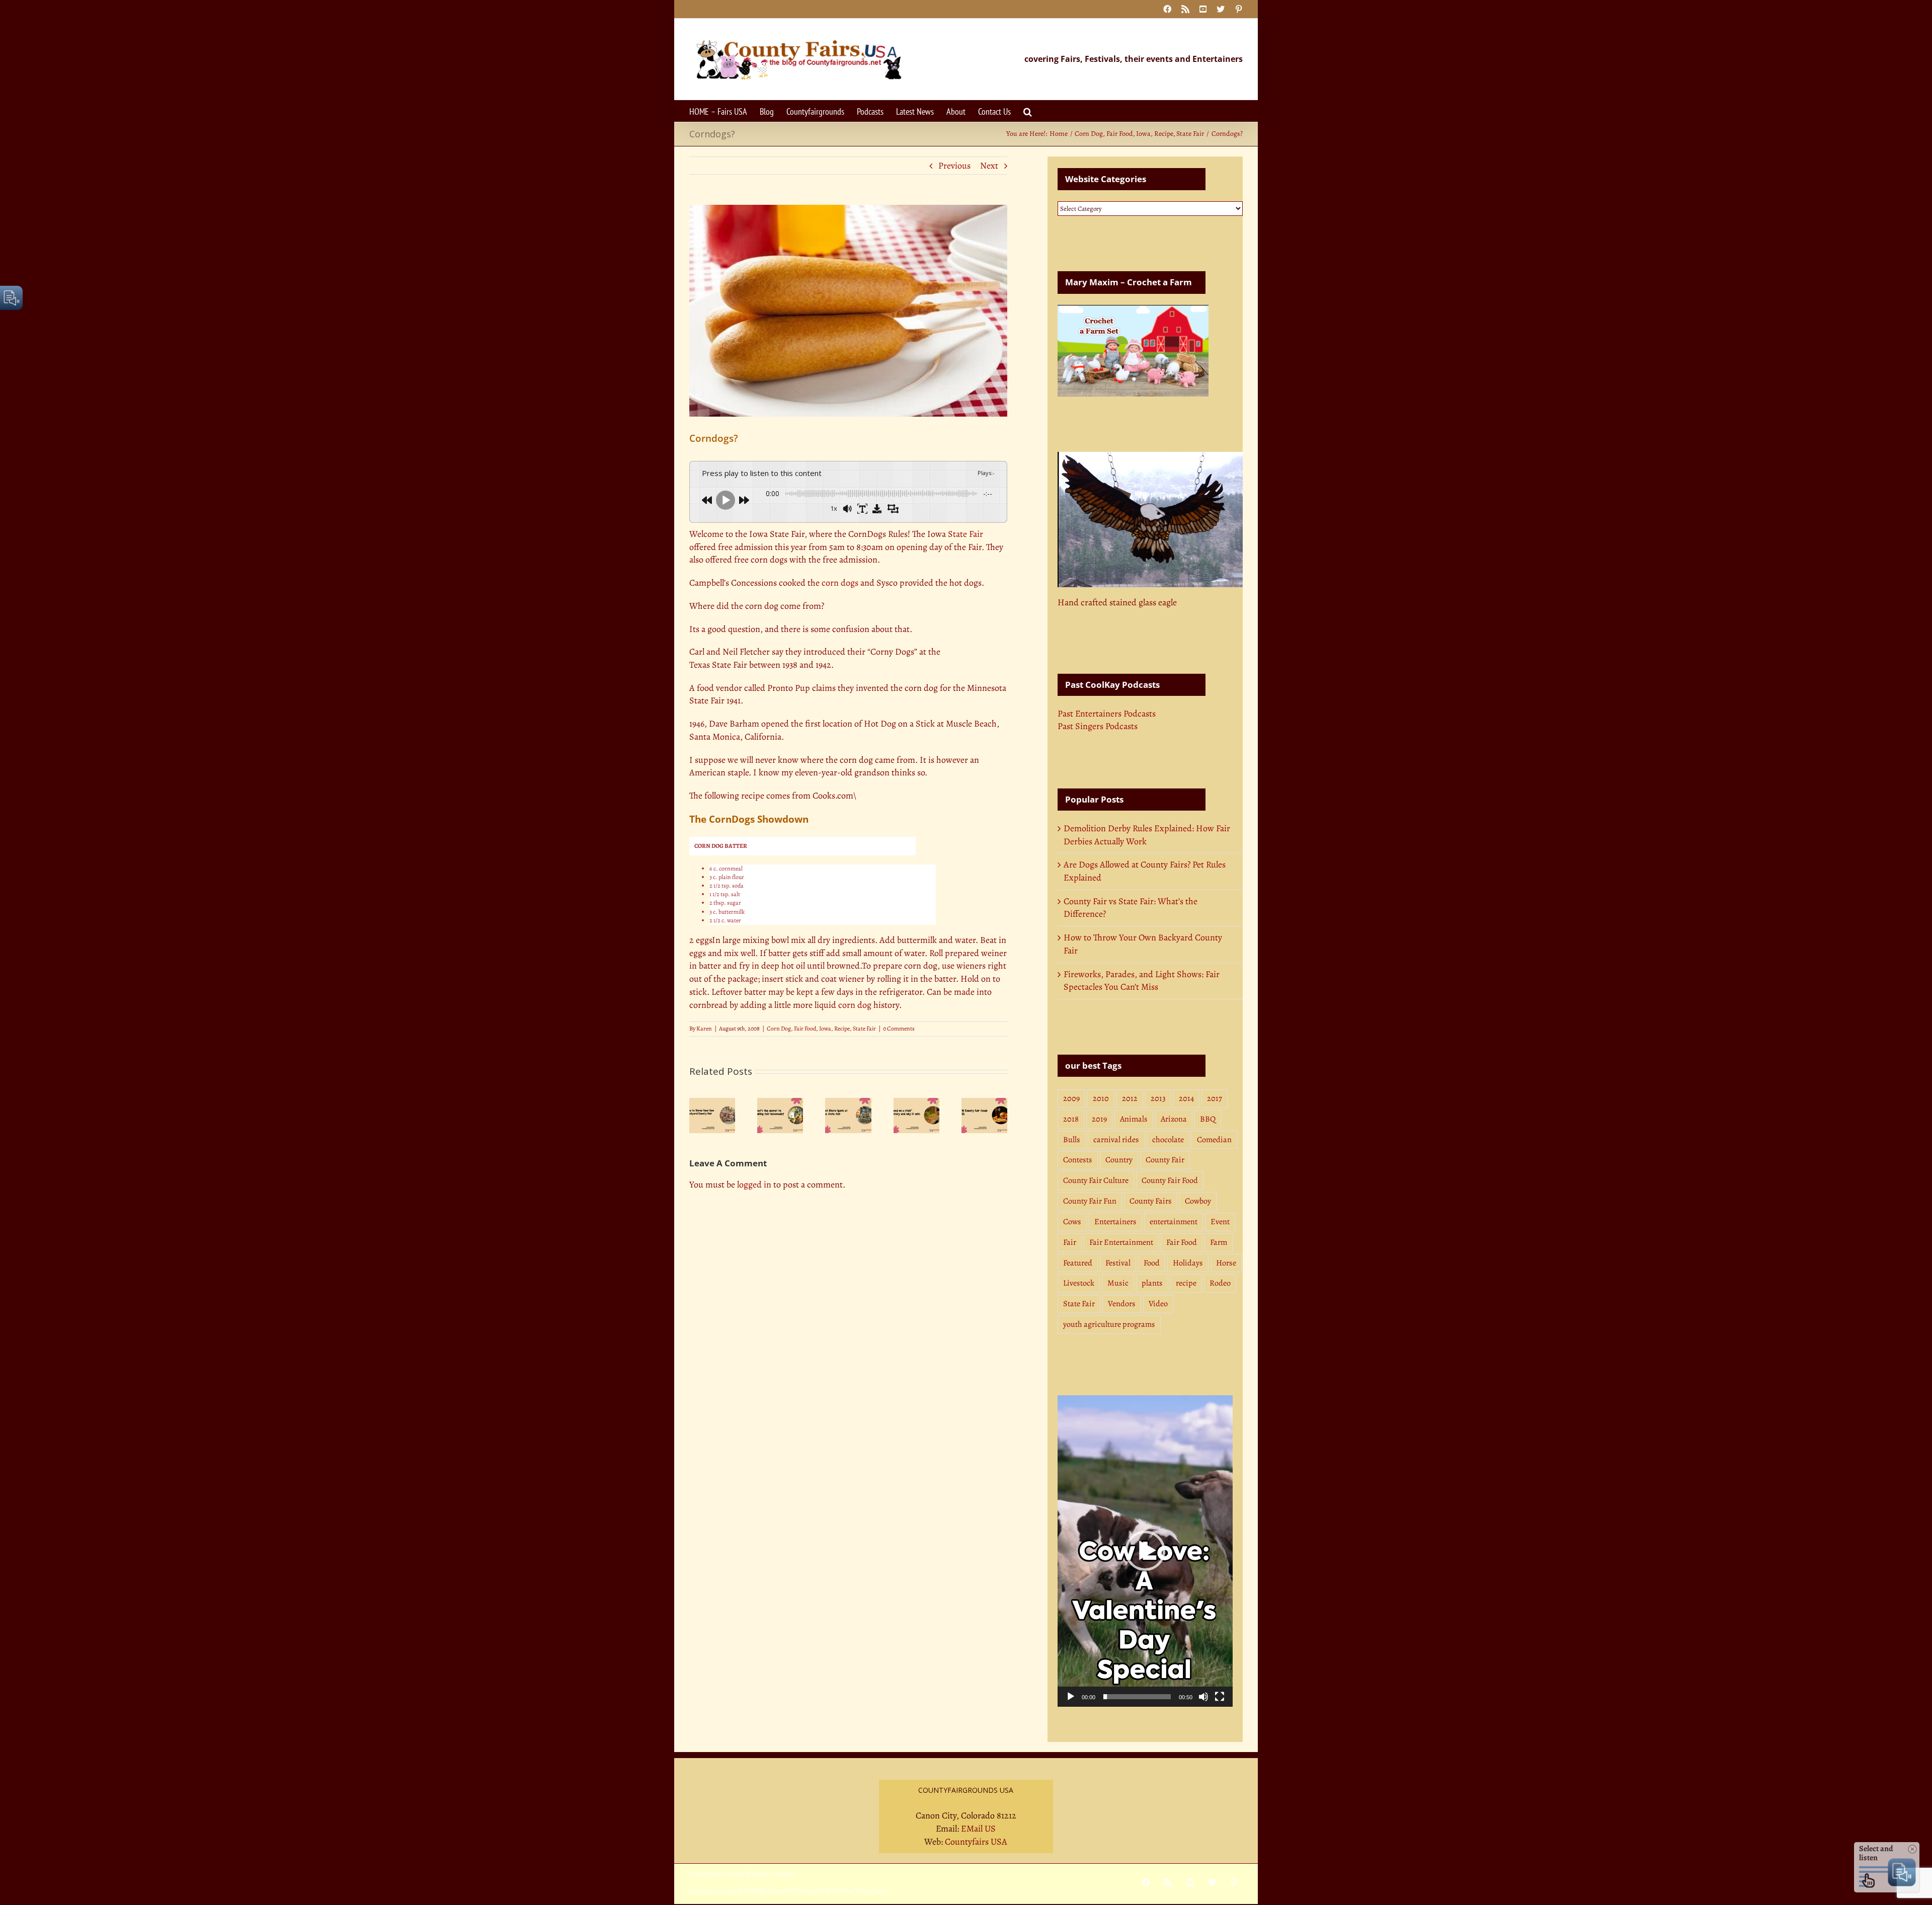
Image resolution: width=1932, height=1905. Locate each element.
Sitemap (785, 1874)
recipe (1186, 1283)
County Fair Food (1170, 1180)
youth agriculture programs (1109, 1324)
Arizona (1174, 1119)
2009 (1071, 1098)
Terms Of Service (749, 1874)
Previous (954, 166)
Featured (1078, 1263)
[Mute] (1203, 1697)
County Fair (1165, 1160)
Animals (1134, 1119)
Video (1158, 1304)
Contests (1078, 1160)
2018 (1071, 1119)
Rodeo (1220, 1283)
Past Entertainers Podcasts (1107, 713)
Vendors (1122, 1304)
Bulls (1072, 1140)
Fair (1070, 1242)
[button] (1028, 111)
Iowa (825, 1028)
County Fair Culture (1096, 1180)
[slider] (1137, 1697)
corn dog (855, 1005)
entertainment (1174, 1222)
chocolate (1168, 1140)
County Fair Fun (1090, 1201)
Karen (704, 1028)
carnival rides (1116, 1140)
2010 (1101, 1098)
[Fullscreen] (1220, 1697)
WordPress (839, 1891)
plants (1152, 1283)
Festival (1118, 1263)
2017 (1215, 1098)
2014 (1186, 1098)
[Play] (1071, 1697)
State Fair (965, 534)
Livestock (1079, 1283)
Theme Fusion (872, 1891)
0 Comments (899, 1028)
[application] (1145, 1551)
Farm (1219, 1242)
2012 (1130, 1098)
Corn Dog (779, 1028)
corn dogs (840, 583)
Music (1118, 1283)
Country (1119, 1160)
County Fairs (1151, 1201)
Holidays (1188, 1263)
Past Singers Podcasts (1098, 726)
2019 (1099, 1119)
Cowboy (1198, 1201)
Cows (1072, 1222)
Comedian (1214, 1140)
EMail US (978, 1829)
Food (1152, 1263)
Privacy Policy (706, 1874)
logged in (754, 1184)
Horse (1226, 1263)
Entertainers (1115, 1222)
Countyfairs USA (976, 1842)
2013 (1158, 1098)
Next (989, 166)
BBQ (1208, 1119)
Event (1220, 1222)
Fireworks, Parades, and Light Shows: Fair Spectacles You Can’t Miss (1142, 981)
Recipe (842, 1028)
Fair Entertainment (1121, 1242)
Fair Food (805, 1028)
